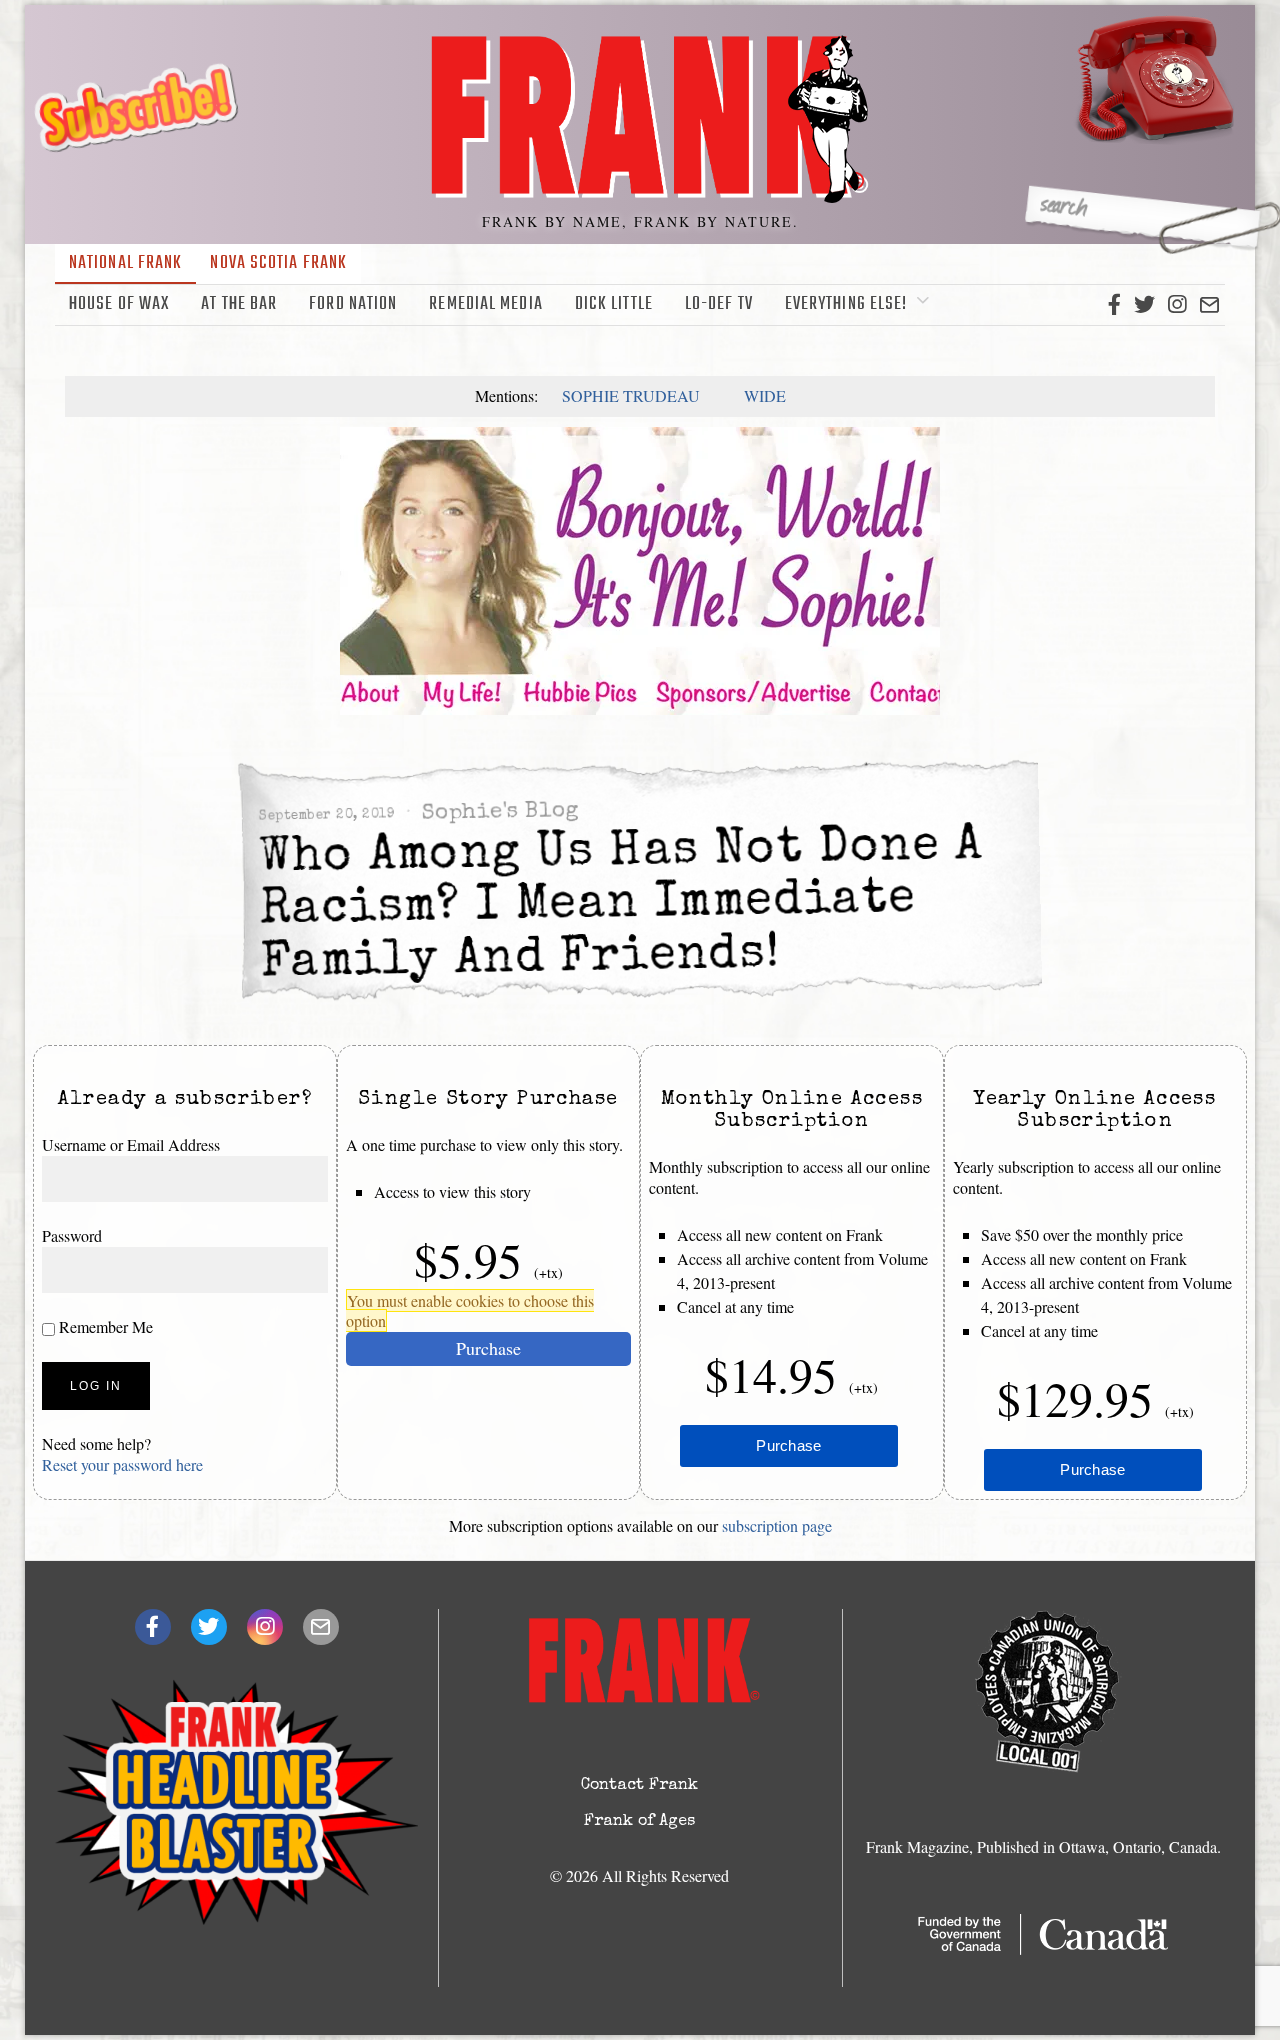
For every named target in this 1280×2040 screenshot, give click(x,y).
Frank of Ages (639, 1822)
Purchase (488, 1347)
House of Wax (119, 304)
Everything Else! (846, 304)
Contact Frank (639, 1786)
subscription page (777, 1525)
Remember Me (104, 1325)
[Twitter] (1144, 305)
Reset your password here (122, 1463)
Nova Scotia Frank (278, 263)
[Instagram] (1177, 305)
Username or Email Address (131, 1144)
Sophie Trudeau (631, 395)
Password (72, 1234)
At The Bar (239, 304)
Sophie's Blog (500, 812)
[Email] (1209, 305)
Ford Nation (353, 304)
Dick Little (614, 304)
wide (765, 395)
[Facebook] (1114, 305)
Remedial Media (485, 304)
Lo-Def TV (719, 304)
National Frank (125, 263)
